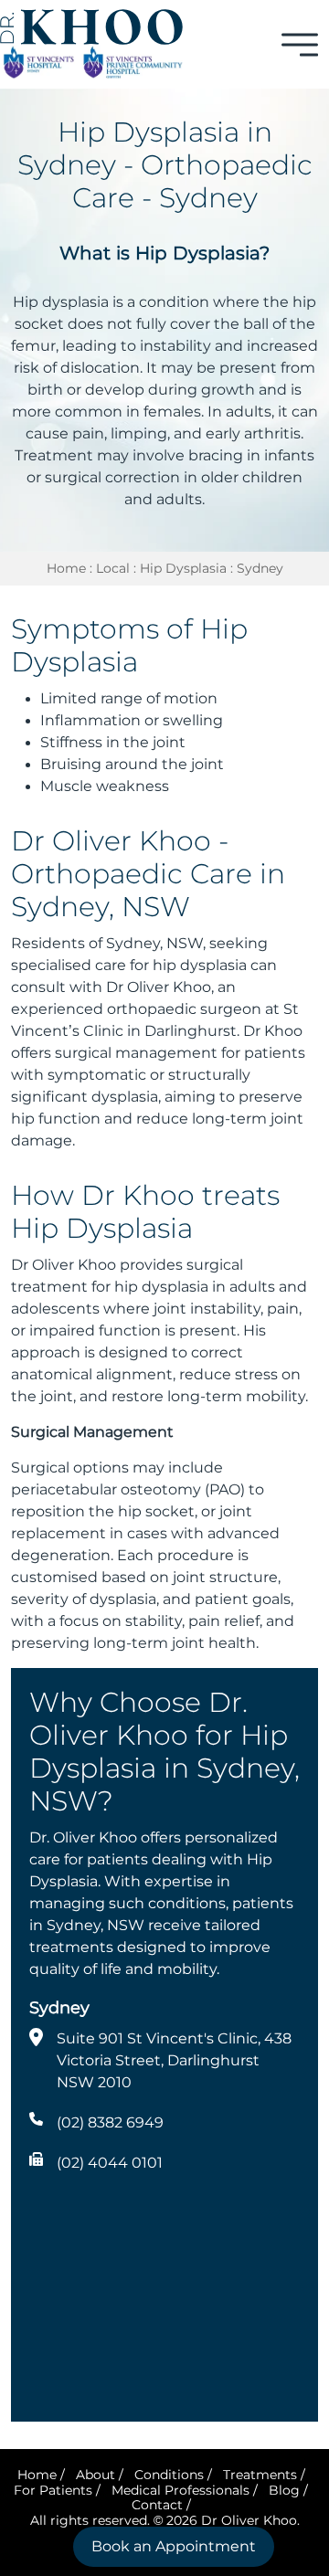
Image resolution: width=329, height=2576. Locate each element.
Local (113, 568)
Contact (157, 2505)
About (96, 2475)
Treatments (260, 2475)
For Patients (53, 2490)
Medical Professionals (180, 2490)
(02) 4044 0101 (110, 2163)
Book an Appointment (174, 2546)
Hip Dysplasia (183, 568)
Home (66, 568)
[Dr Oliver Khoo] (91, 26)
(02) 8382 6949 (110, 2122)
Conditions (169, 2475)
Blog (284, 2490)
